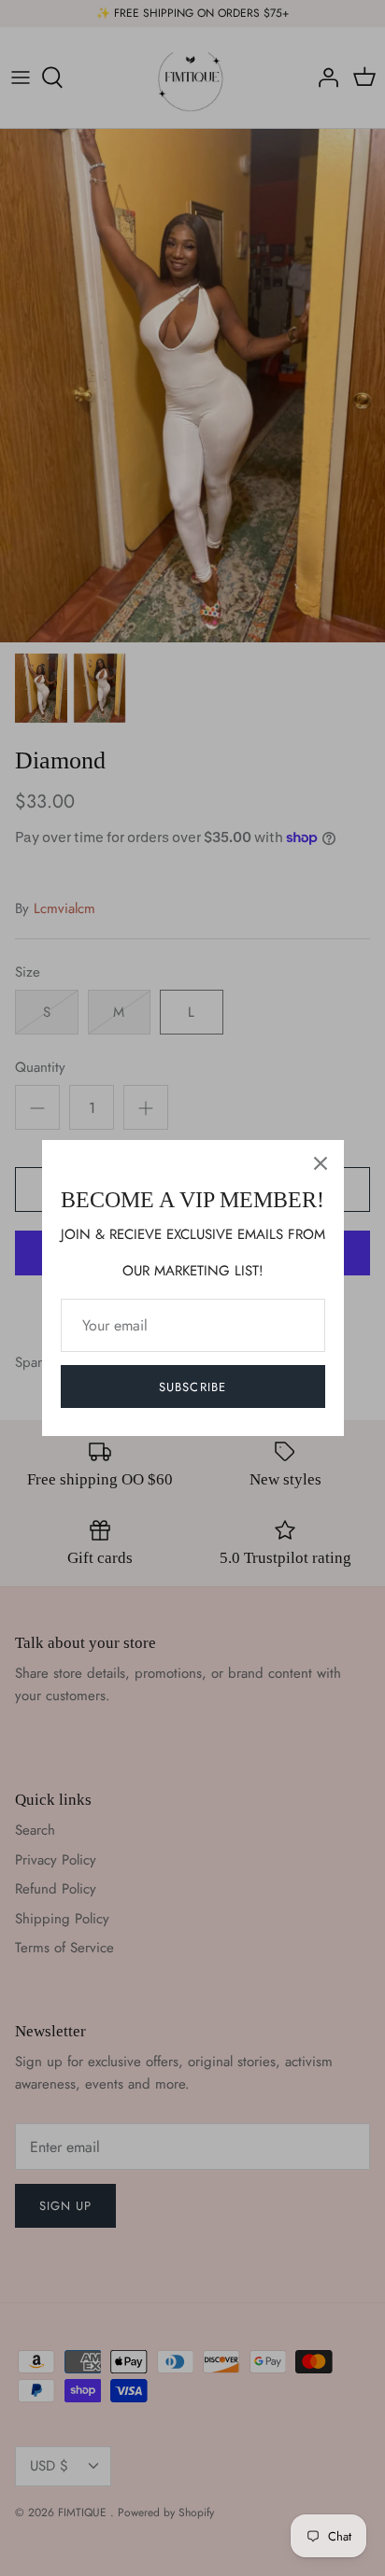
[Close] (321, 1163)
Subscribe (192, 1387)
